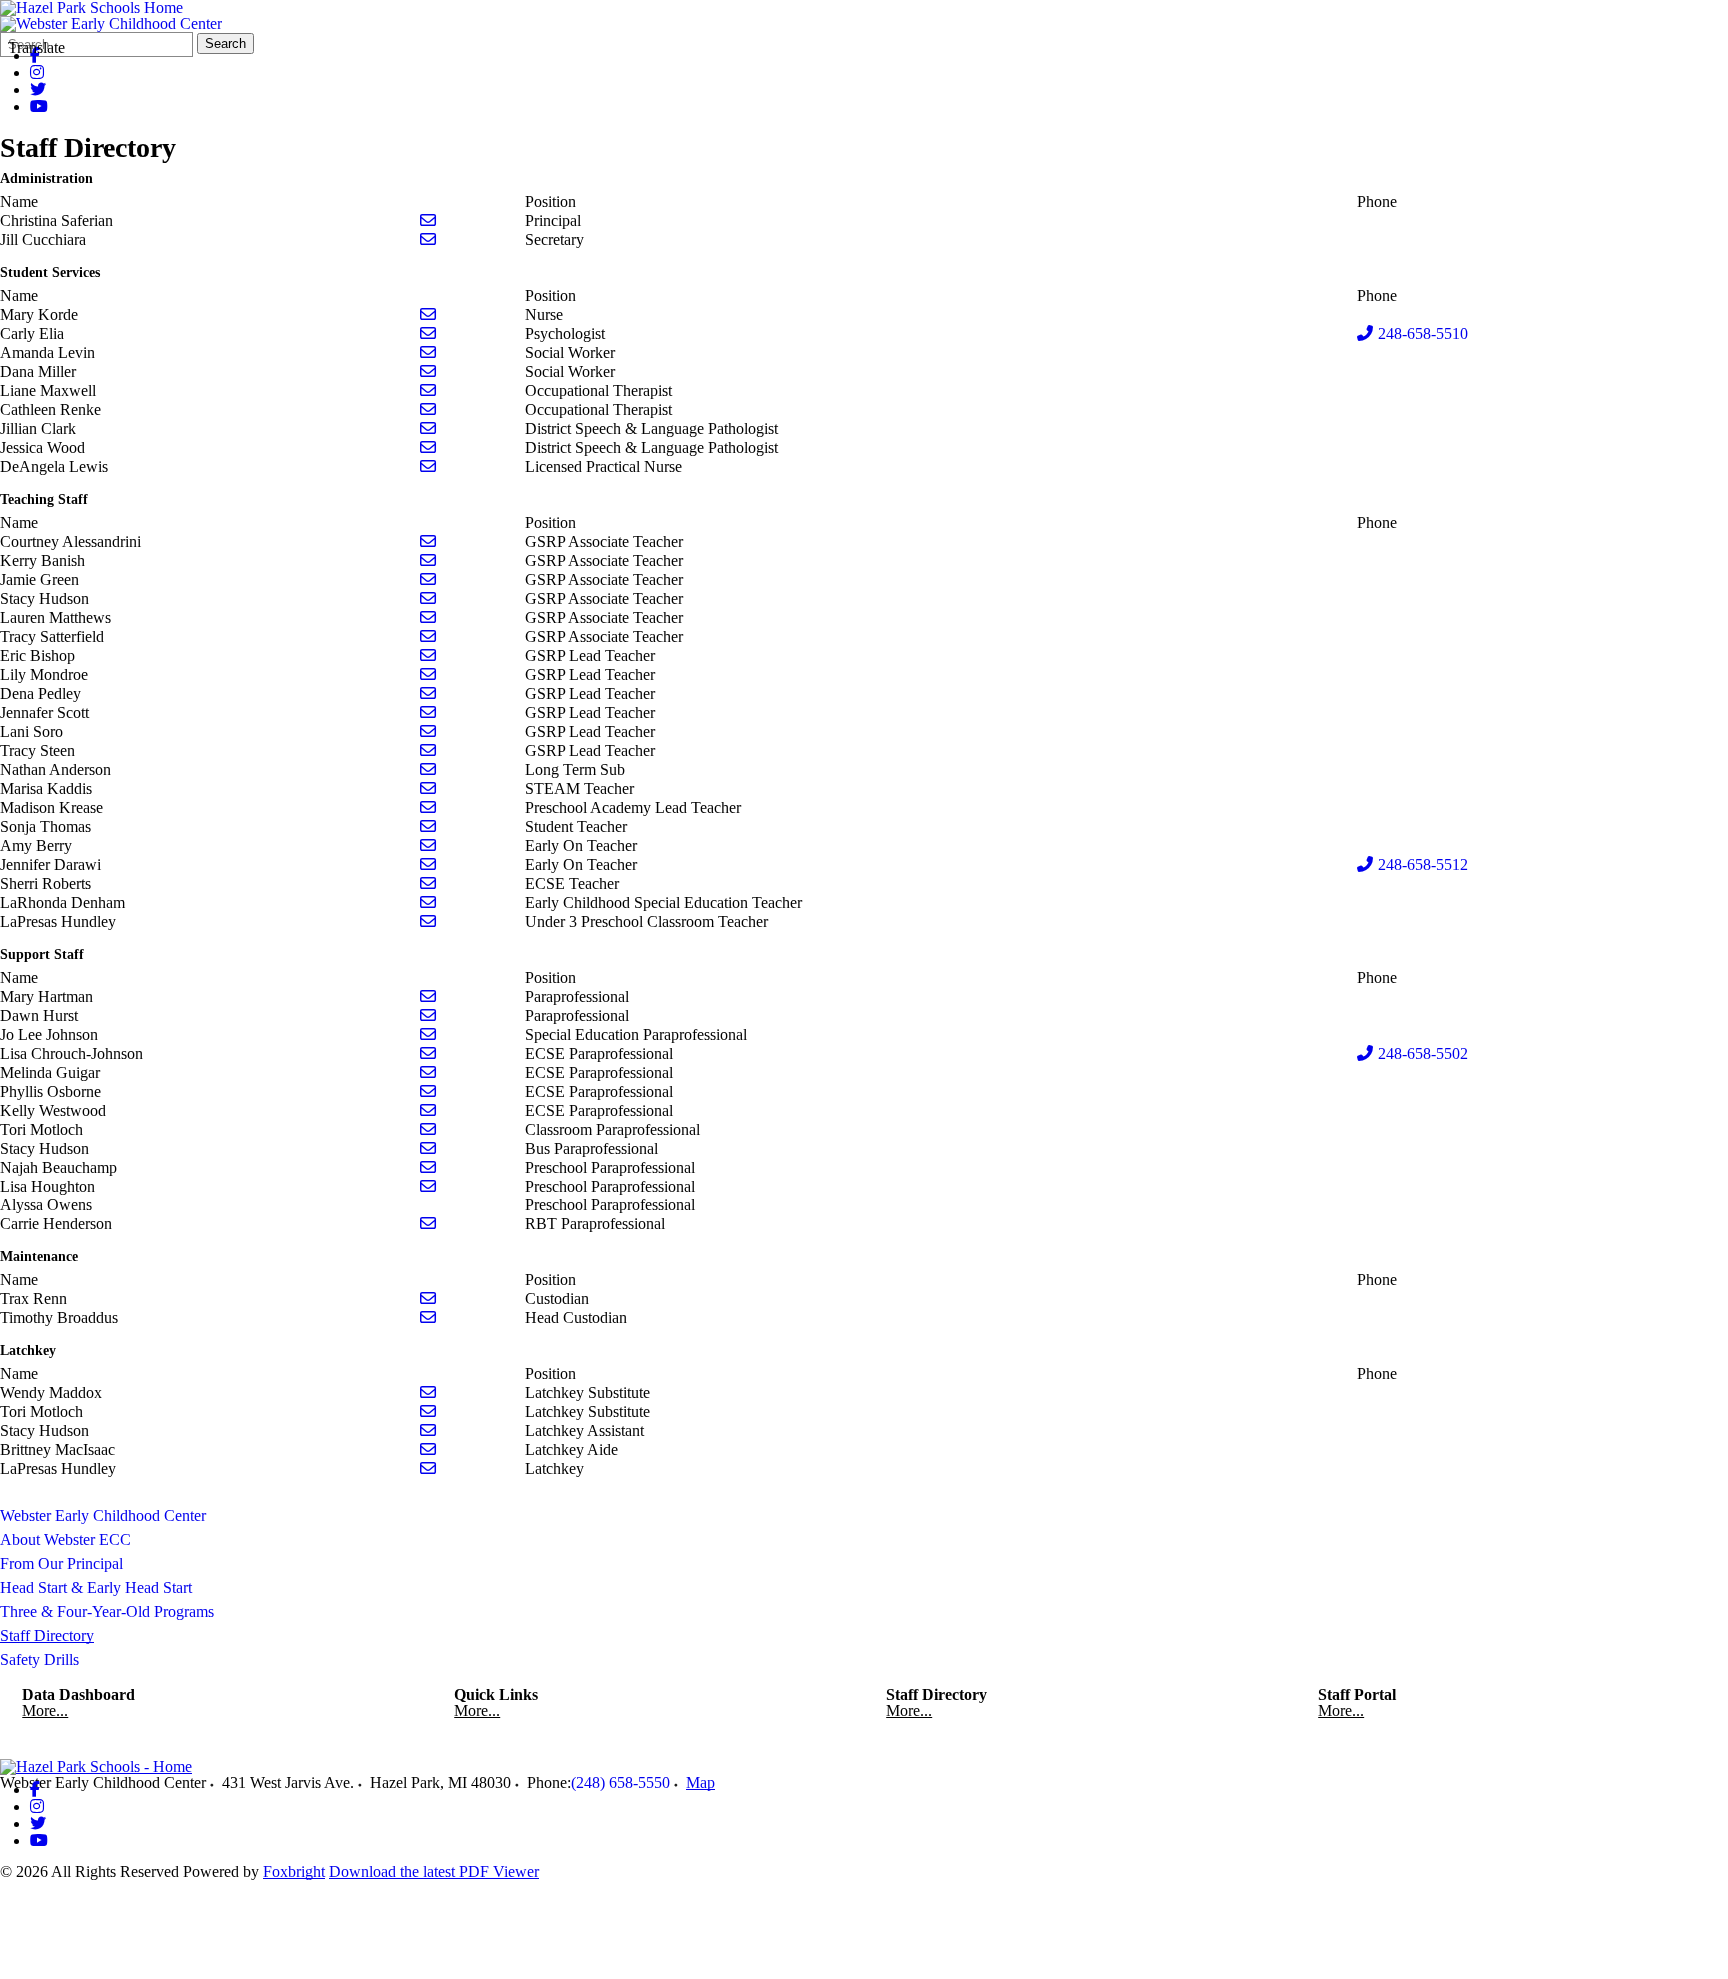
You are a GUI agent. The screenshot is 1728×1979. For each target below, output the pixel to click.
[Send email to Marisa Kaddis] (428, 788)
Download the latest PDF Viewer (434, 1871)
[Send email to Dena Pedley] (428, 693)
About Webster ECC (65, 1539)
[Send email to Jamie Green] (428, 579)
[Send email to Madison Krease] (428, 807)
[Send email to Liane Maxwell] (428, 390)
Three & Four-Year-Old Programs (107, 1611)
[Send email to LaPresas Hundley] (428, 921)
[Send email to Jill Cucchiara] (428, 239)
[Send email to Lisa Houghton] (428, 1186)
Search (225, 43)
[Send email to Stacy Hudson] (428, 598)
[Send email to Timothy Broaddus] (428, 1317)
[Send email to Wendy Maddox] (428, 1392)
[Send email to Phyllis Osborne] (428, 1091)
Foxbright (294, 1871)
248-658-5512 (1423, 864)
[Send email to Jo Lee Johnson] (428, 1034)
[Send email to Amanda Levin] (428, 352)
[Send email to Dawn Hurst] (428, 1015)
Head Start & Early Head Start (96, 1587)
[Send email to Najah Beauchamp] (428, 1167)
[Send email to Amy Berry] (428, 845)
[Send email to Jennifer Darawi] (428, 864)
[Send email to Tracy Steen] (428, 750)
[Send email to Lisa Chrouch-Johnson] (428, 1053)
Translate (36, 47)
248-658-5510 (1423, 333)
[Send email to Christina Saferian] (428, 220)
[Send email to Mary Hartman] (428, 996)
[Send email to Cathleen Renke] (428, 409)
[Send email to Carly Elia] (428, 333)
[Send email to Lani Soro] (428, 731)
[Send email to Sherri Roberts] (428, 883)
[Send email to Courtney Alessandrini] (428, 541)
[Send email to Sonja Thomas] (428, 826)
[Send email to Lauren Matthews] (428, 617)
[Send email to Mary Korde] (428, 314)
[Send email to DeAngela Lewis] (428, 466)
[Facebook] (35, 1789)
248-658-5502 (1423, 1053)
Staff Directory (47, 1635)
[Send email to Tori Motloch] (428, 1129)
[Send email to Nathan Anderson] (428, 769)
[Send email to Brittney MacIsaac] (428, 1449)
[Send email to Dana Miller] (428, 371)
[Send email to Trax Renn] (428, 1298)
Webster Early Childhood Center (103, 1515)
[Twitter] (38, 89)
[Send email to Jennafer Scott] (428, 712)
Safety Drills (39, 1659)
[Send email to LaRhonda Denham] (428, 902)
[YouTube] (39, 106)
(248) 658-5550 (620, 1782)
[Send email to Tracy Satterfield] (428, 636)
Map (700, 1782)
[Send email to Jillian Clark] (428, 428)
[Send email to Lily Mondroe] (428, 674)
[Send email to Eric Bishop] (428, 655)
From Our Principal (61, 1563)
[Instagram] (37, 72)
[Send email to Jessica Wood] (428, 447)
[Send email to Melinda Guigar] (428, 1072)
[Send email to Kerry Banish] (428, 560)
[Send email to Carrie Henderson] (428, 1223)
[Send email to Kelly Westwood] (428, 1110)
